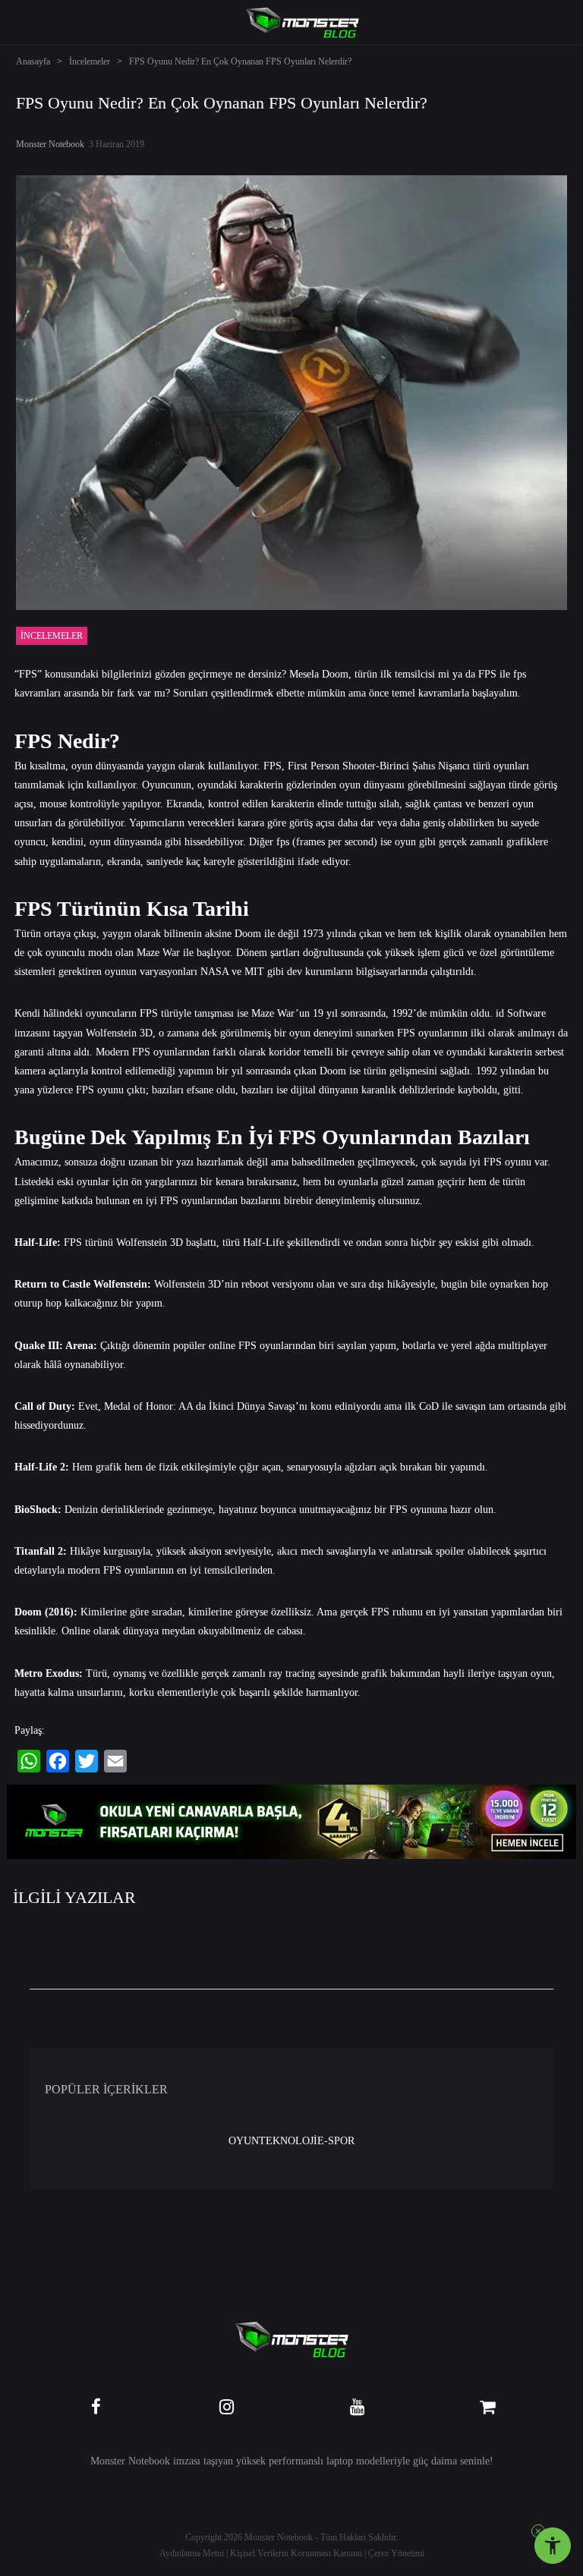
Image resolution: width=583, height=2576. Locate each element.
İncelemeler (90, 61)
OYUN (244, 2141)
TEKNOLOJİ (288, 2141)
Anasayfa (33, 61)
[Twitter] (87, 1761)
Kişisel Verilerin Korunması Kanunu (296, 2553)
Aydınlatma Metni (192, 2553)
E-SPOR (336, 2141)
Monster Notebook (50, 144)
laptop (340, 2461)
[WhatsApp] (29, 1761)
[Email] (115, 1761)
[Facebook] (58, 1761)
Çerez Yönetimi (396, 2553)
